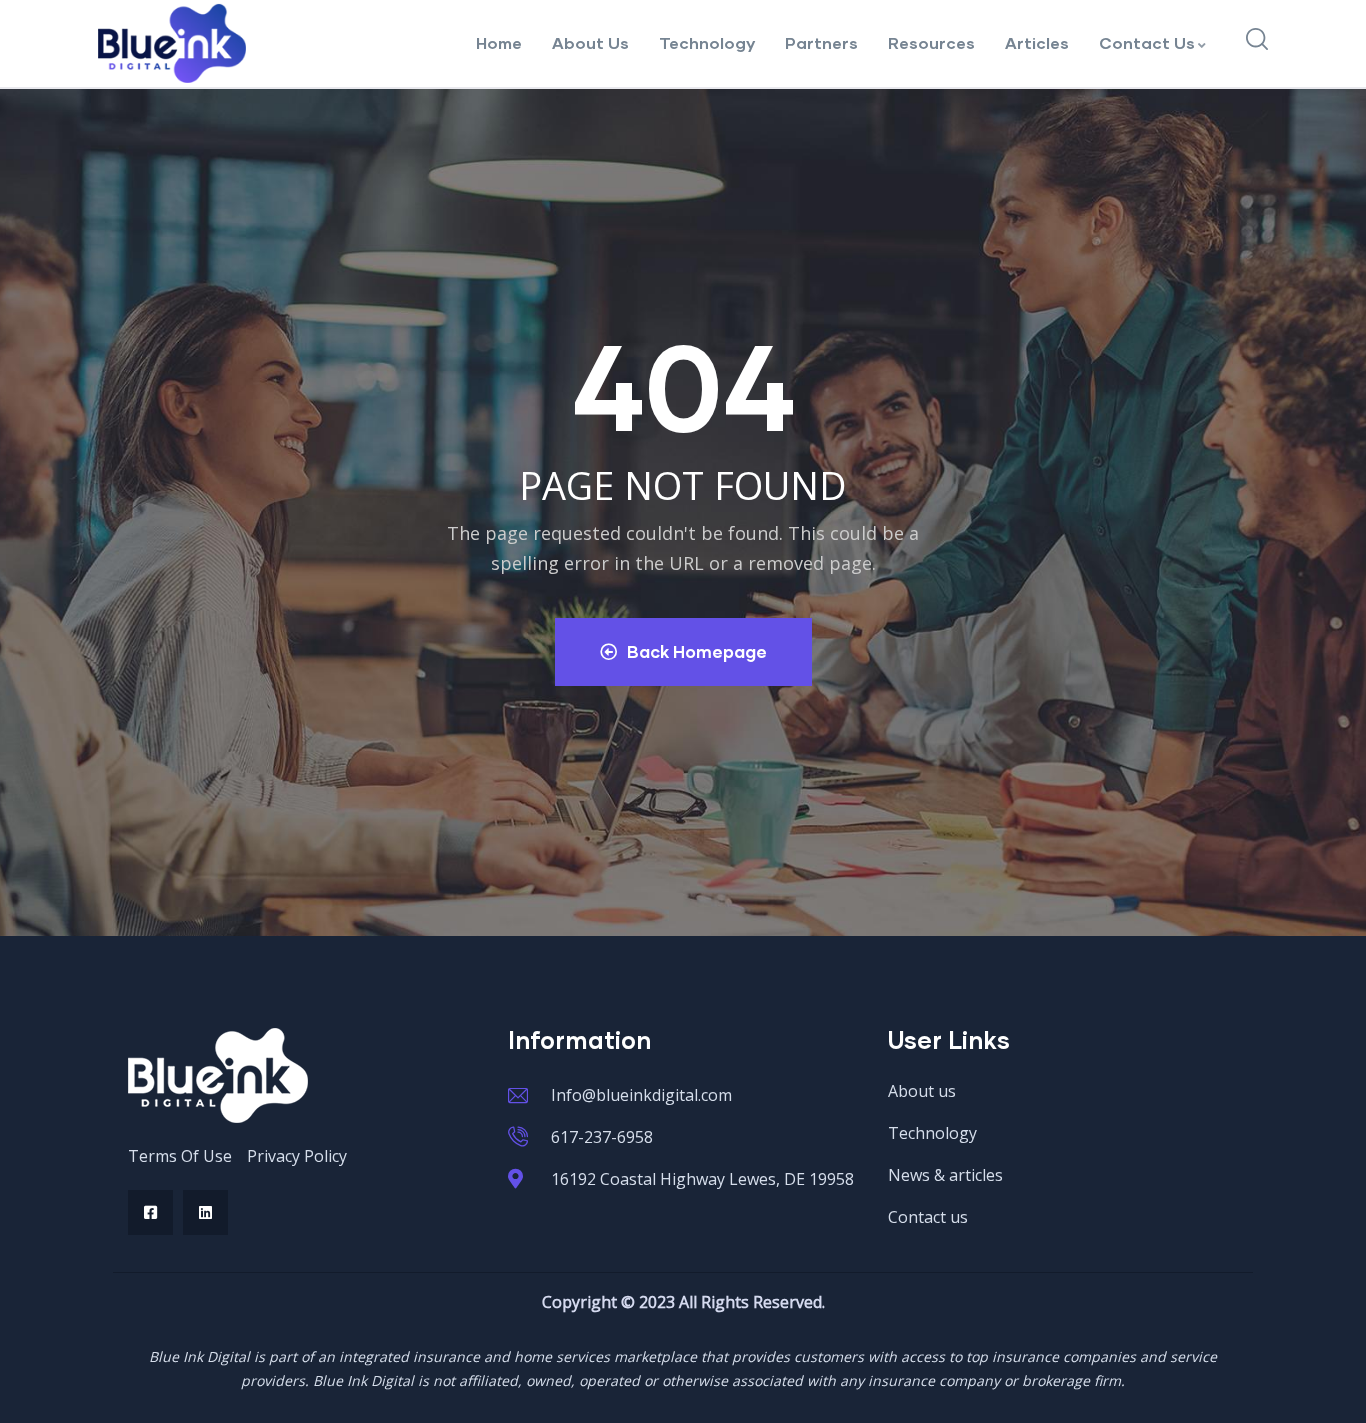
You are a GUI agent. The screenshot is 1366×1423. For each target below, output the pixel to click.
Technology (707, 42)
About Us (590, 42)
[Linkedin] (205, 1212)
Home (499, 42)
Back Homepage (697, 651)
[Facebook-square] (150, 1212)
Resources (931, 42)
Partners (821, 42)
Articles (1037, 42)
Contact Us (1147, 42)
